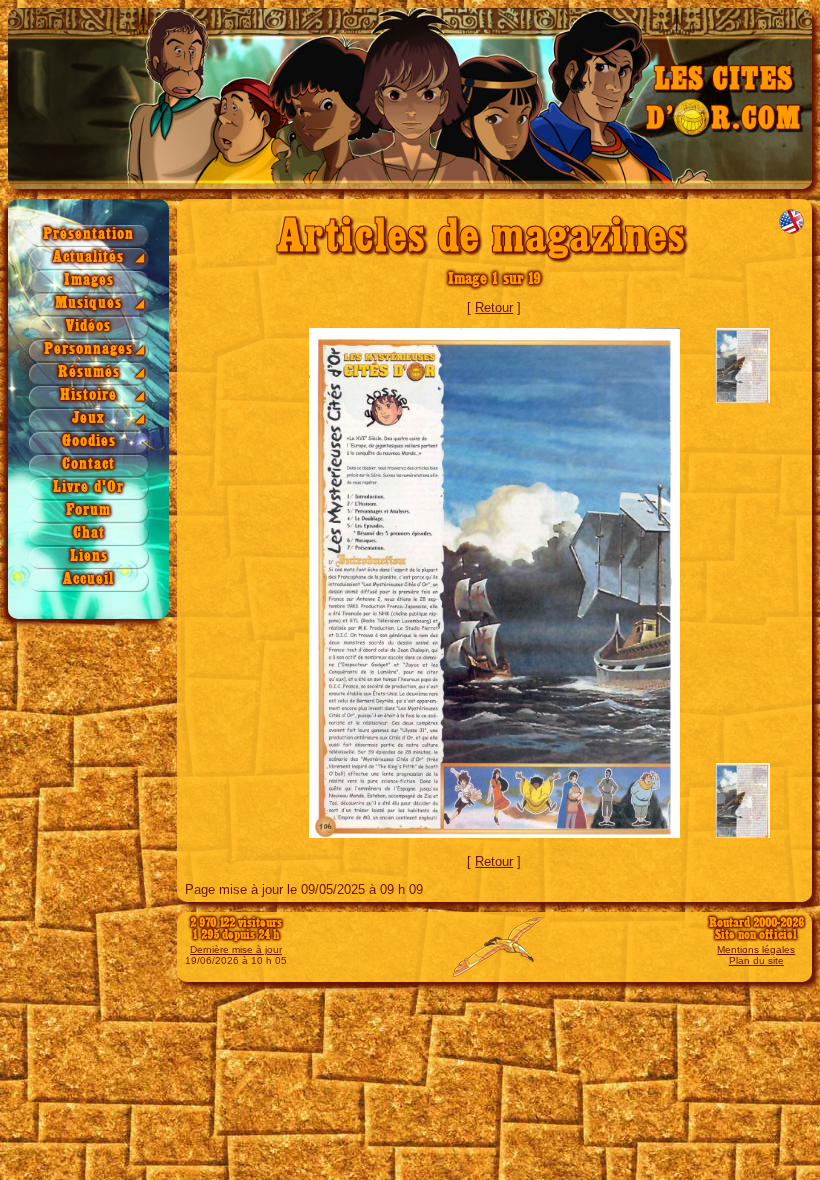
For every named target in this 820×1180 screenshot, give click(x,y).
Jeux (88, 418)
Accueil (88, 579)
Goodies (89, 441)
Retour (494, 307)
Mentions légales (756, 949)
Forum (88, 510)
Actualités (88, 257)
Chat (89, 533)
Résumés (89, 372)
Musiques (88, 303)
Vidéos (88, 326)
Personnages (88, 349)
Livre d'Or (88, 487)
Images (89, 280)
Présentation (88, 234)
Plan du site (756, 960)
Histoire (88, 395)
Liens (89, 556)
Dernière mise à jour (236, 949)
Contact (88, 464)
